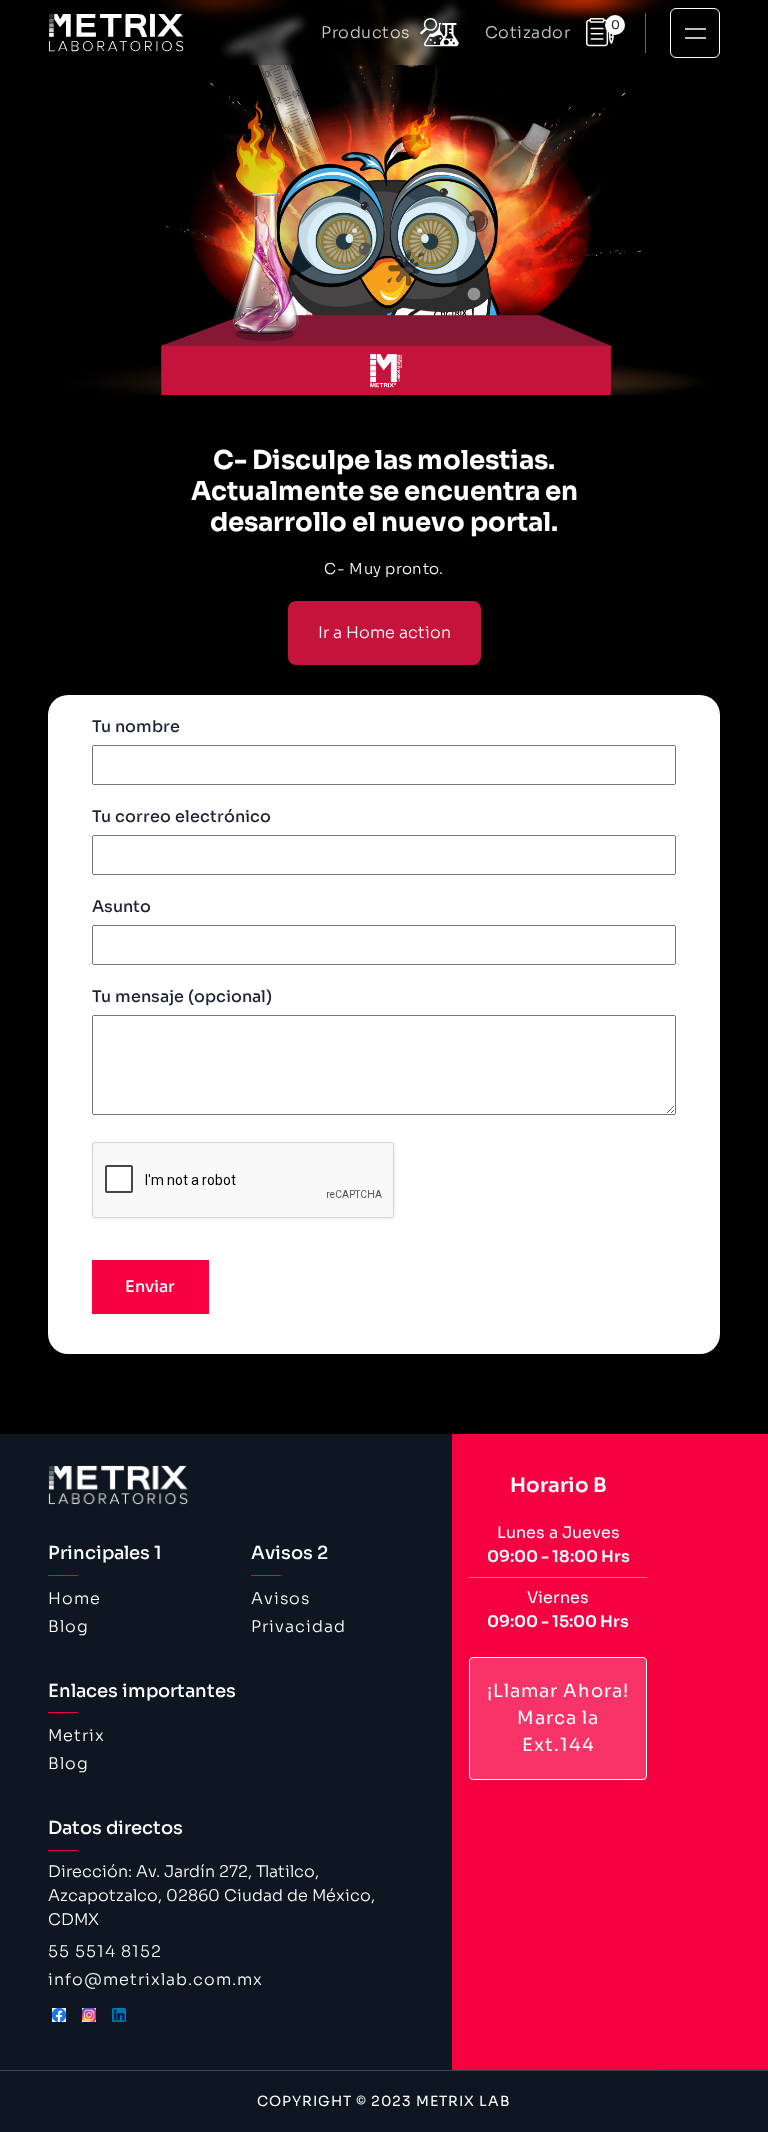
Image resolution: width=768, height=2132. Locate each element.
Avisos (280, 1598)
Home (74, 1598)
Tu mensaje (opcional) (182, 996)
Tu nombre (136, 726)
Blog (68, 1626)
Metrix (76, 1735)
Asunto (121, 906)
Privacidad (298, 1626)
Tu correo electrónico (181, 816)
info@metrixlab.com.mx (155, 1979)
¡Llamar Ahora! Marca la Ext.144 (558, 1718)
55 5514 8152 (105, 1951)
